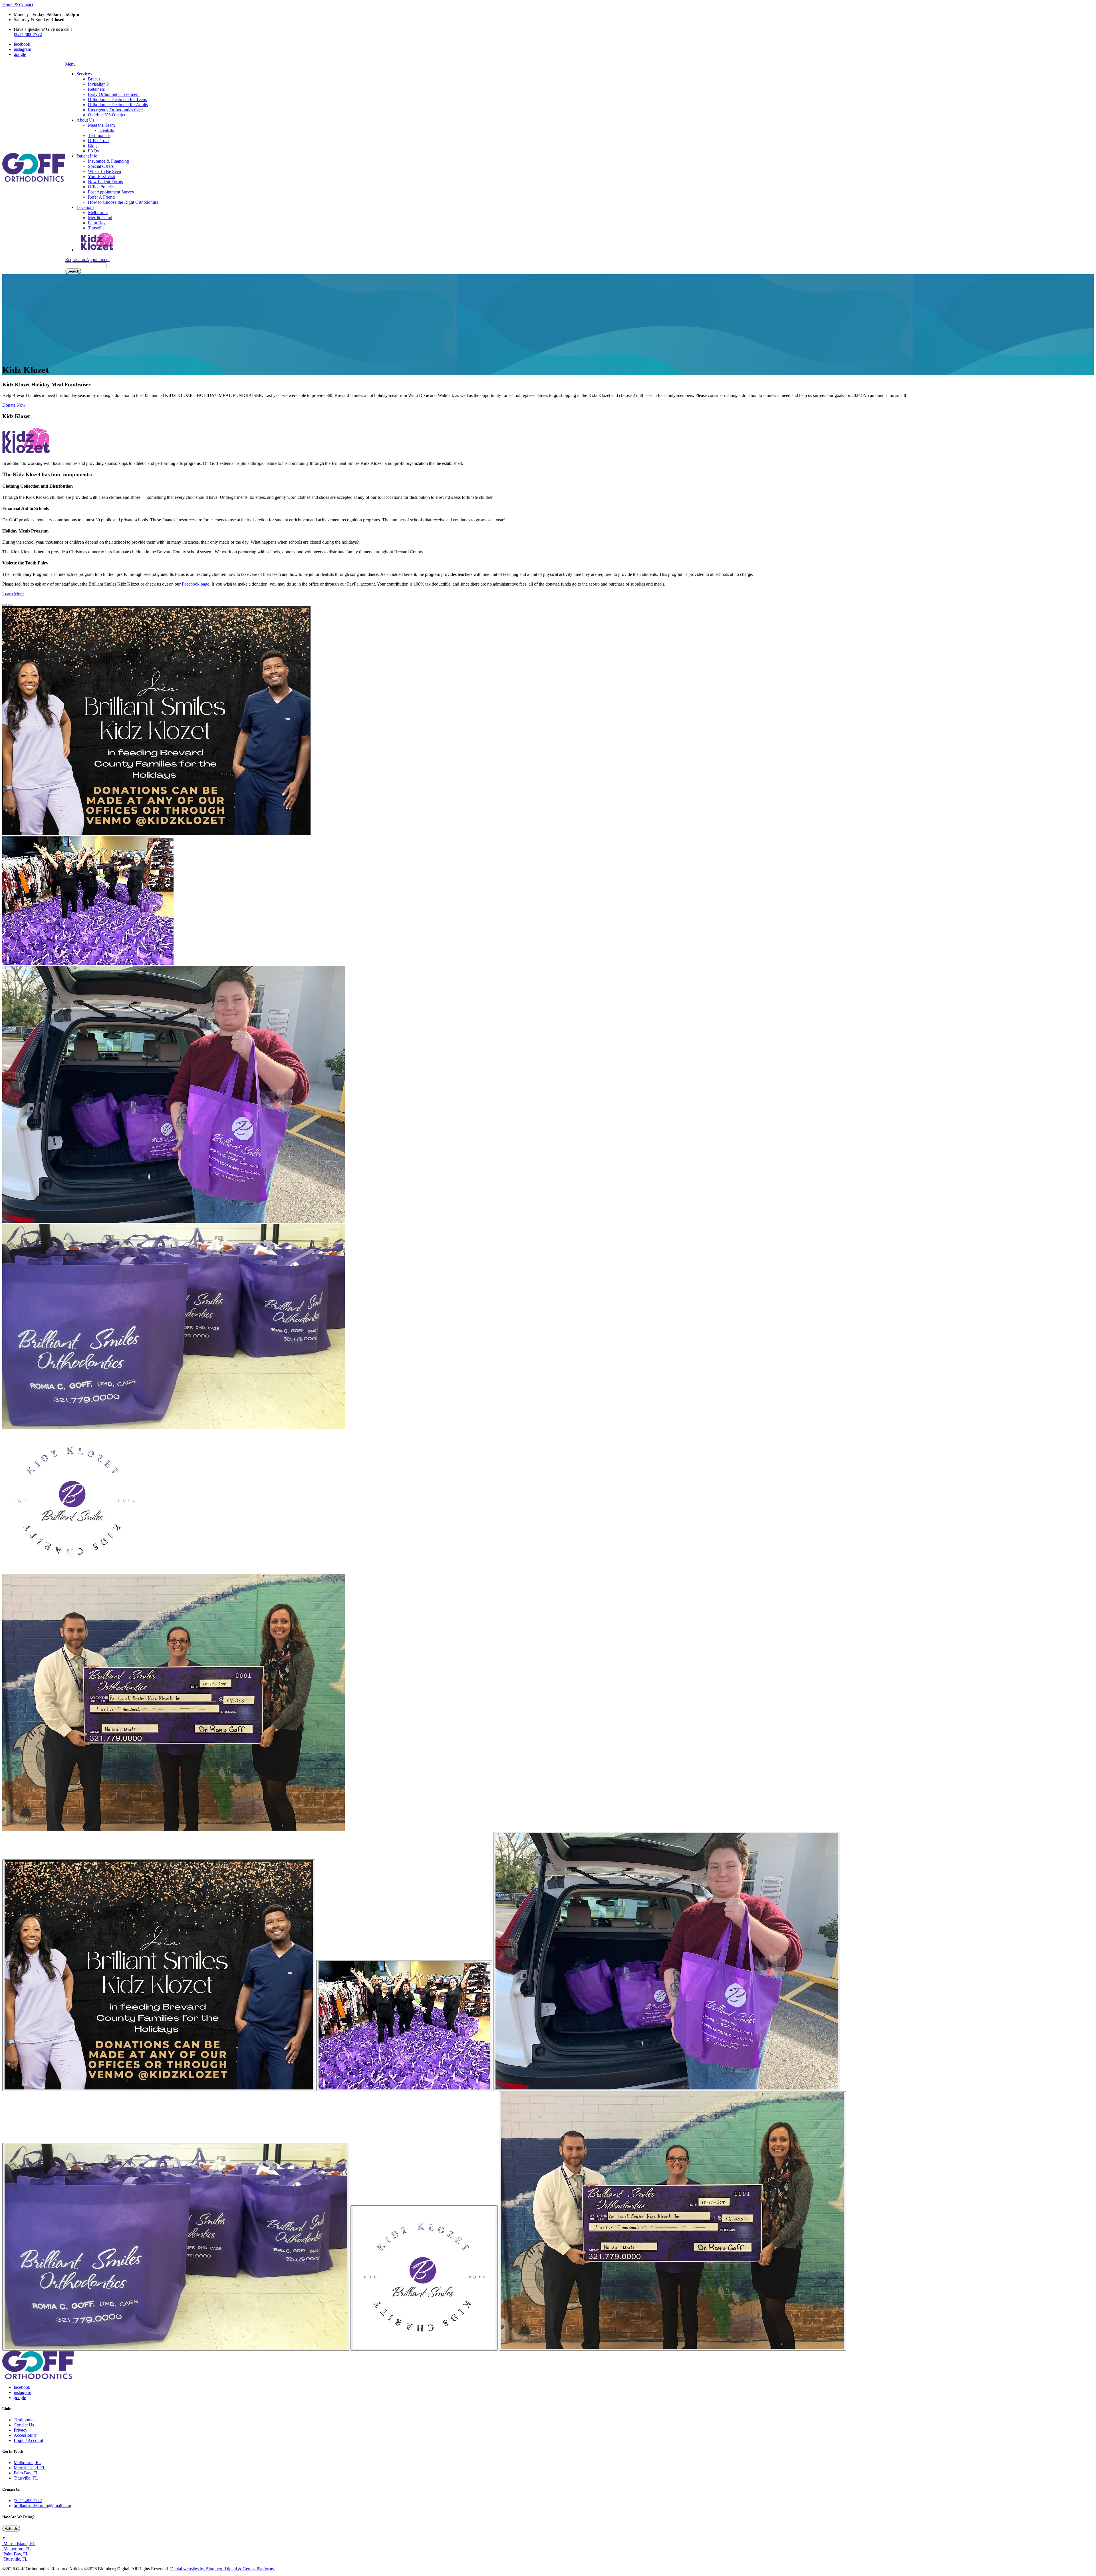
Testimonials (99, 135)
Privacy (21, 2430)
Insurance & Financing (108, 161)
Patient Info (87, 156)
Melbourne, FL (27, 2463)
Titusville (96, 228)
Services (84, 74)
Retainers (96, 89)
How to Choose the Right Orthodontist (123, 202)
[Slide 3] (176, 2247)
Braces (94, 79)
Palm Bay (97, 223)
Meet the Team (101, 125)
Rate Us (11, 2528)
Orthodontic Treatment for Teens (117, 99)
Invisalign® (98, 84)
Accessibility (25, 2435)
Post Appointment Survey (111, 192)
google (20, 54)
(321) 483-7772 (28, 2501)
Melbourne (98, 212)
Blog (92, 146)
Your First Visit (102, 176)
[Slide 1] (404, 2026)
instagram (22, 49)
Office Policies (101, 187)
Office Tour (98, 141)
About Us (85, 120)
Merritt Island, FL (30, 2468)
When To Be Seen (104, 171)
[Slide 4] (424, 2278)
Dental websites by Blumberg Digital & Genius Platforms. (222, 2569)
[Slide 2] (667, 1961)
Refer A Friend (101, 197)
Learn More (13, 594)
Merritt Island (100, 218)
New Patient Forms (105, 182)
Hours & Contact (18, 5)
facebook (22, 44)
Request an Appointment (87, 260)
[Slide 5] (672, 2221)
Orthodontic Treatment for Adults (118, 105)
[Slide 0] (159, 1975)
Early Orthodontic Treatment (114, 94)
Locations (85, 207)
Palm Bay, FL (26, 2473)
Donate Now (14, 405)
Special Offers (101, 166)
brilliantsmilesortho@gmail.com (42, 2506)
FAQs (93, 151)
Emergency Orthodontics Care (115, 110)
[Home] (34, 180)
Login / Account (28, 2440)
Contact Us (24, 2425)
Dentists (107, 130)
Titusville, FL (26, 2478)
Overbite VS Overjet (107, 115)
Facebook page (196, 584)
